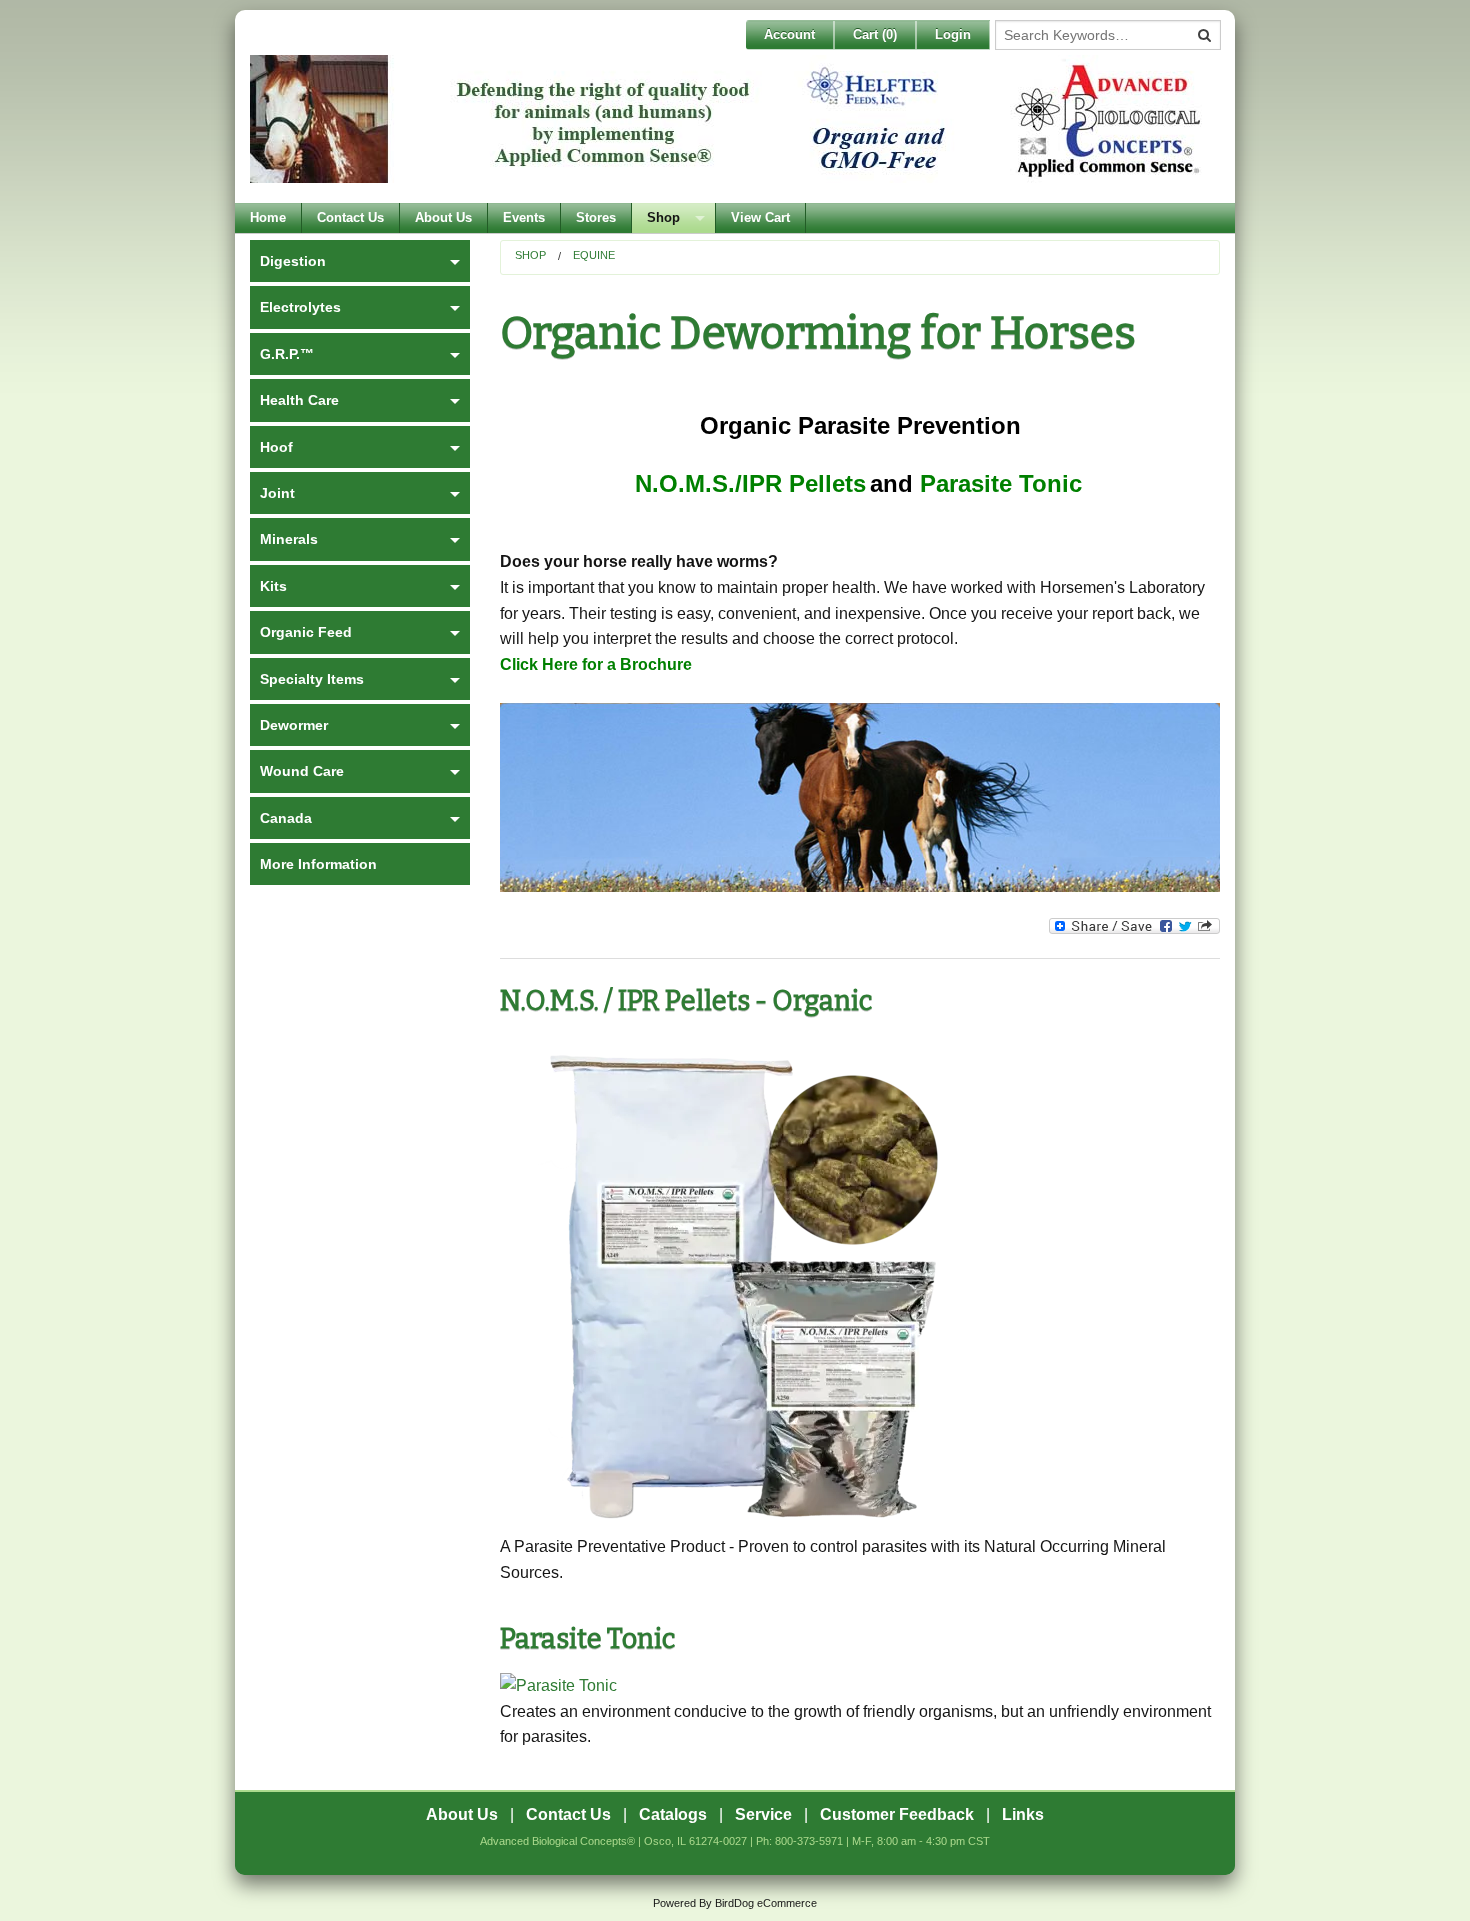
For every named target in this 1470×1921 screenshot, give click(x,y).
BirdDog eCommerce (766, 1903)
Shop (663, 217)
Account (789, 34)
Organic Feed (306, 632)
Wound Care (302, 771)
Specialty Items (312, 679)
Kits (273, 586)
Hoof (276, 447)
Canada (286, 818)
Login (953, 34)
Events (524, 217)
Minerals (289, 539)
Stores (596, 217)
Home (268, 217)
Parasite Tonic (587, 1639)
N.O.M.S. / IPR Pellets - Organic (686, 1001)
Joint (277, 493)
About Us (443, 217)
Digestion (293, 261)
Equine (594, 255)
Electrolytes (300, 307)
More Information (318, 864)
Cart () (875, 34)
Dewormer (294, 725)
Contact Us (350, 217)
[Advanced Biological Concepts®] (730, 129)
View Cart (760, 217)
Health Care (299, 400)
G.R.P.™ (287, 354)
